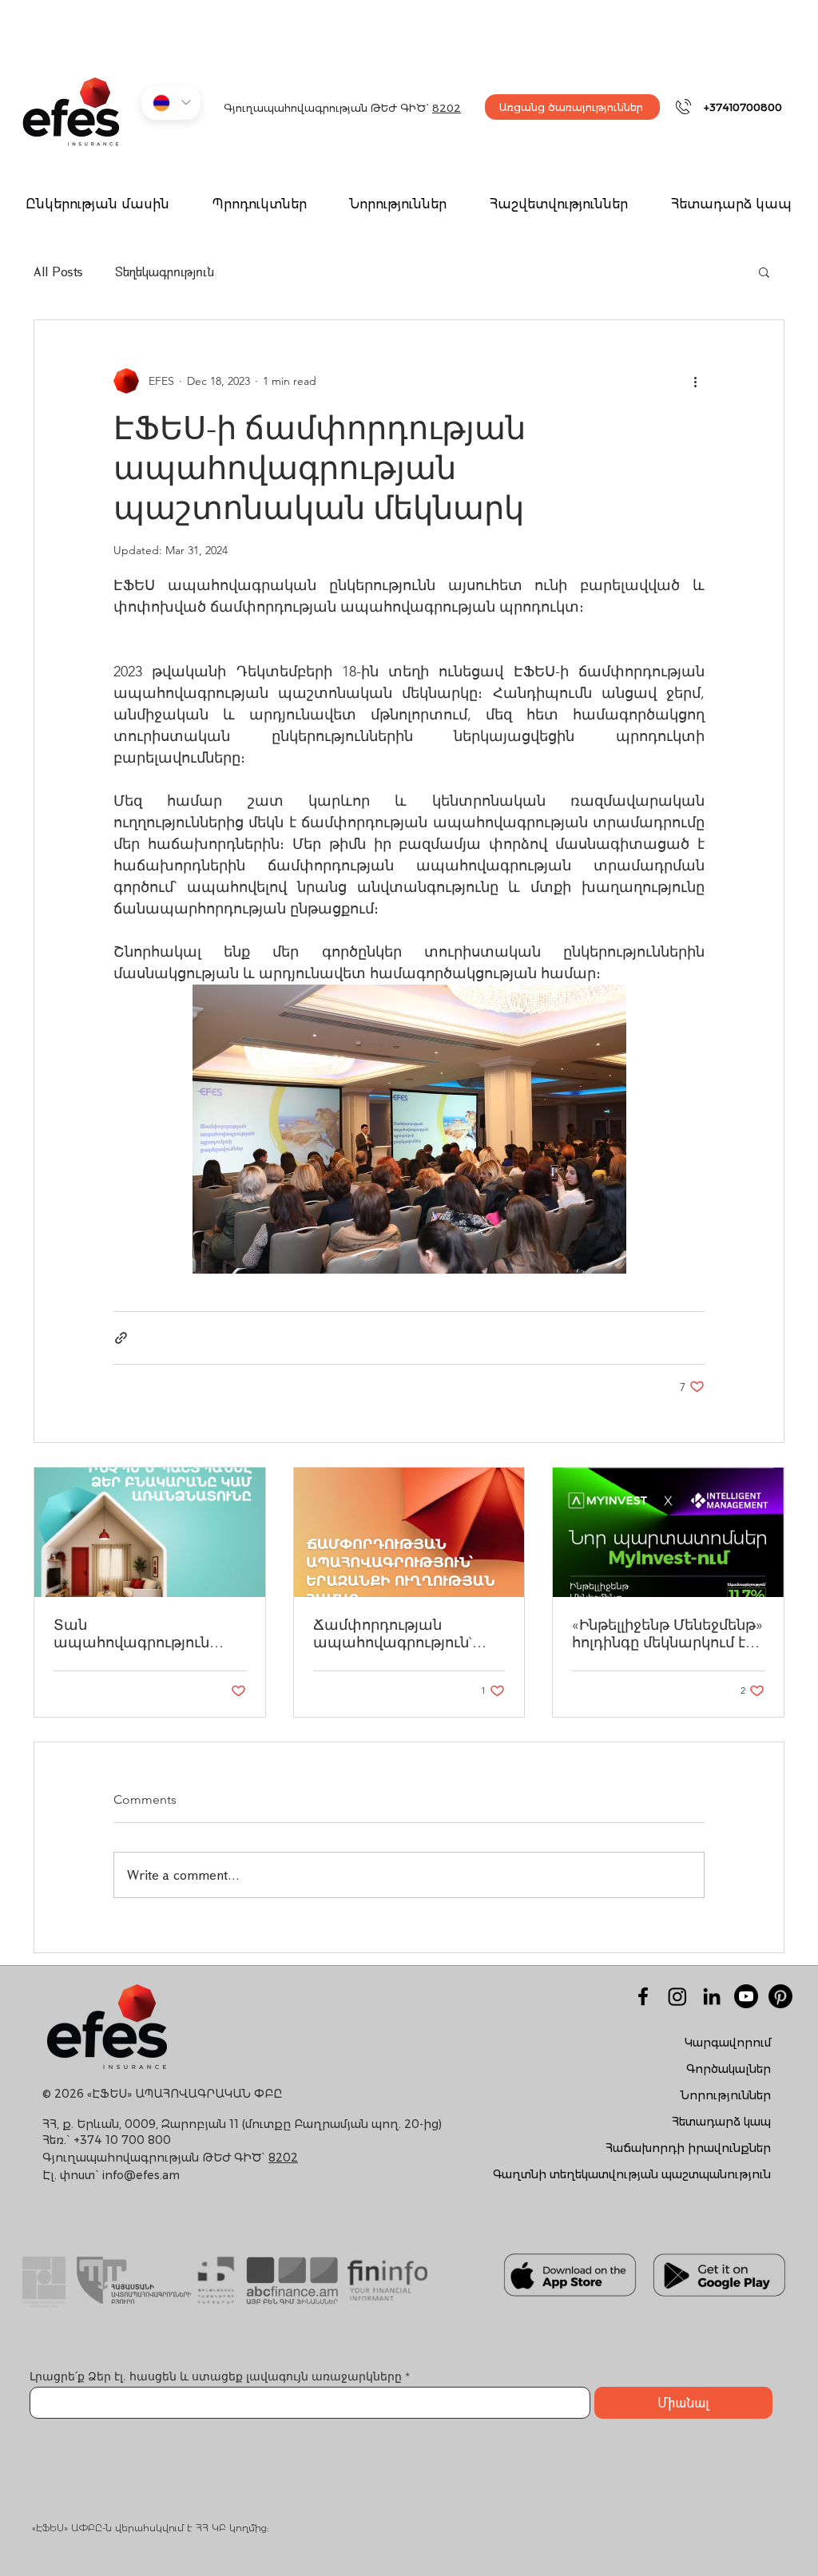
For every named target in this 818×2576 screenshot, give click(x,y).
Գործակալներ (729, 2069)
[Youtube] (746, 1996)
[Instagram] (677, 1996)
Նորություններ (726, 2095)
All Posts (58, 271)
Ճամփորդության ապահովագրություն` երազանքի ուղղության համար (399, 1634)
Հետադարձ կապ (721, 2122)
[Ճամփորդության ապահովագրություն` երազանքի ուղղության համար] (409, 1532)
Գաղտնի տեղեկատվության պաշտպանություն (632, 2174)
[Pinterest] (780, 1996)
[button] (259, 205)
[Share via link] (121, 1338)
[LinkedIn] (712, 1996)
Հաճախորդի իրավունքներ (688, 2148)
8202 (447, 108)
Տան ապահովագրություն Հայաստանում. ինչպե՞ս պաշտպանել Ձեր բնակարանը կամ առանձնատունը (145, 1634)
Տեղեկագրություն (165, 271)
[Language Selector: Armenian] (171, 103)
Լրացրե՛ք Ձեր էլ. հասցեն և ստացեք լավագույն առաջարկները (217, 2376)
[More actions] (695, 381)
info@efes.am (141, 2175)
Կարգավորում (728, 2043)
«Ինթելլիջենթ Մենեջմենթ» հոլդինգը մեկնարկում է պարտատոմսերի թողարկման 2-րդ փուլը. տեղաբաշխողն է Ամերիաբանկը (667, 1634)
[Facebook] (643, 1996)
